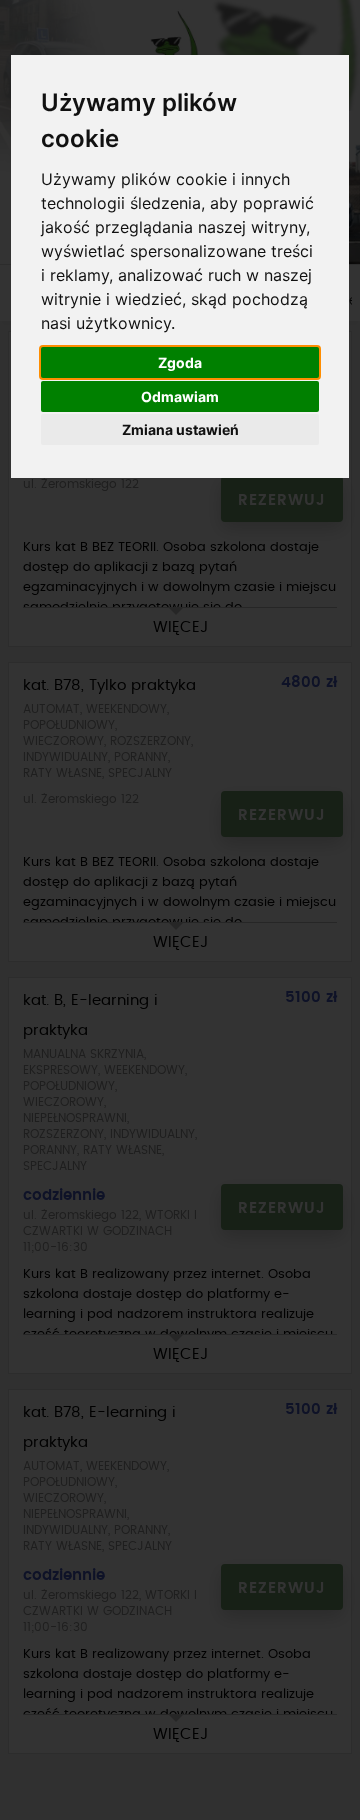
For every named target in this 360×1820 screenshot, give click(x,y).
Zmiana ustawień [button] (180, 429)
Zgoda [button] (180, 362)
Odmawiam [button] (180, 396)
